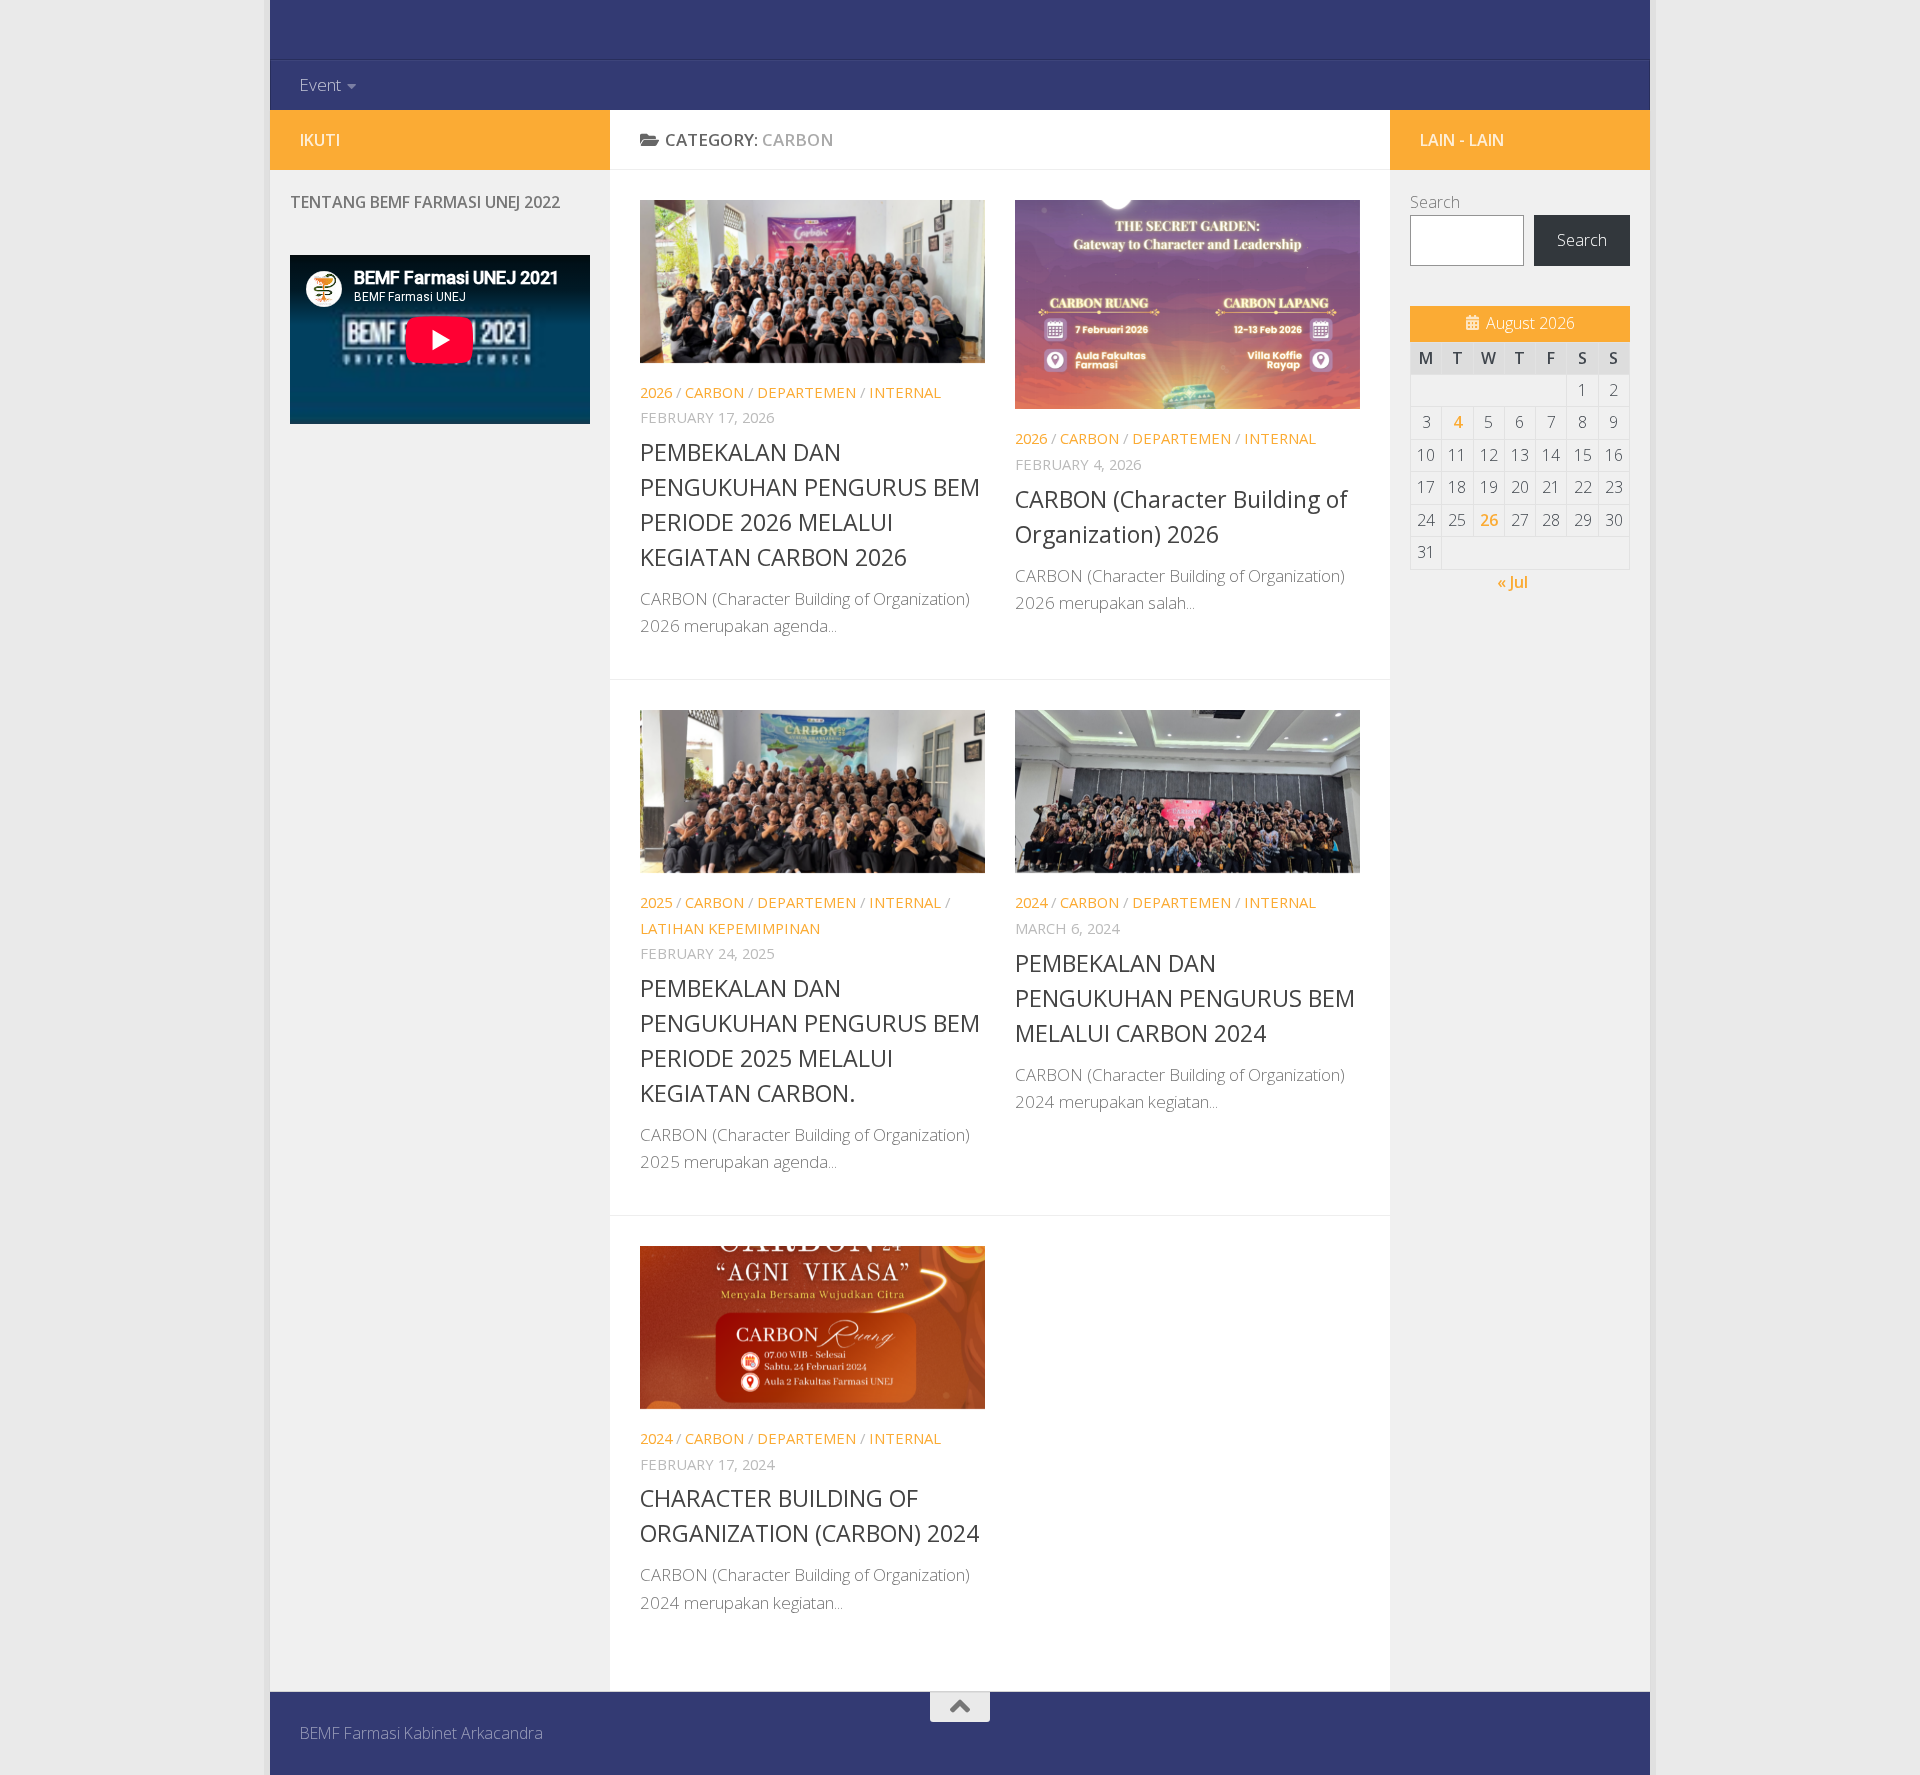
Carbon (714, 392)
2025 (656, 902)
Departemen (806, 392)
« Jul (1512, 582)
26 (1489, 520)
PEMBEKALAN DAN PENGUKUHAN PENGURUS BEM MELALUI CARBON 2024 (1185, 998)
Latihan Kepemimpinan (730, 928)
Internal (905, 392)
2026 (656, 392)
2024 (1031, 902)
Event (320, 84)
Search (1435, 202)
